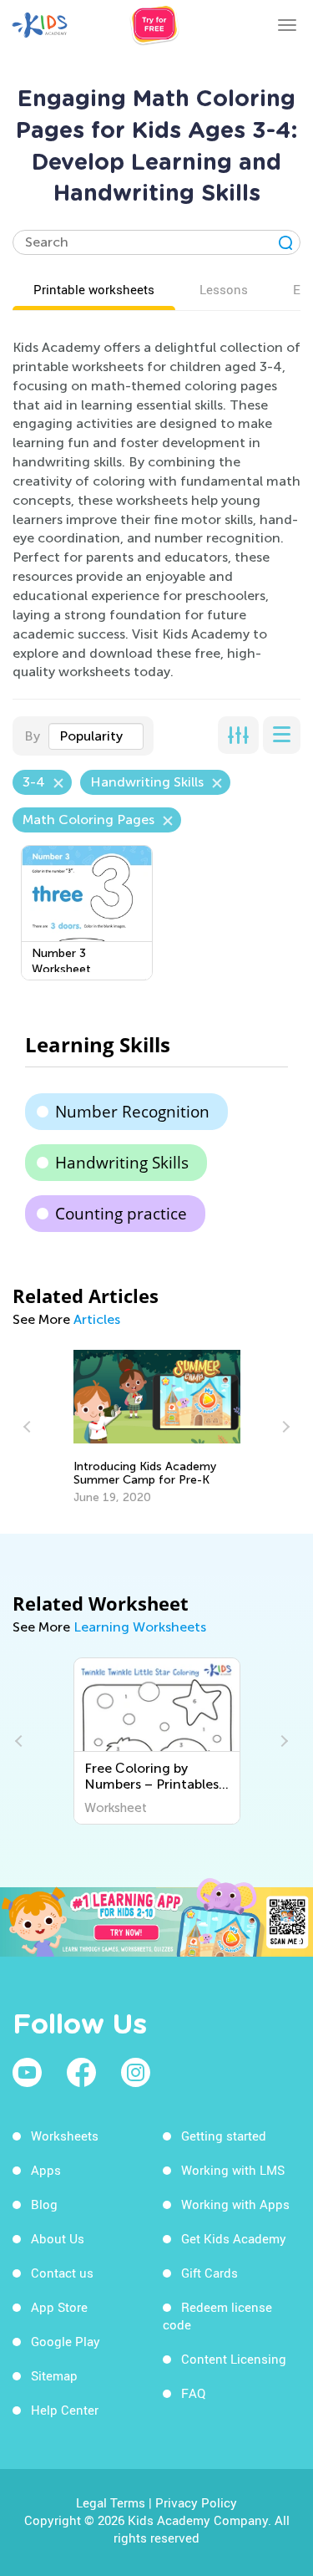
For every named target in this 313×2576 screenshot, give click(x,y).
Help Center (65, 2410)
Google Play (66, 2341)
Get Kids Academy (234, 2238)
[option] (157, 1428)
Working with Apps (235, 2204)
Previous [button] (29, 1427)
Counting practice (121, 1214)
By (32, 736)
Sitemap (54, 2375)
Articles (97, 1319)
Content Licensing (234, 2359)
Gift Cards (210, 2273)
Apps (46, 2170)
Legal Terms (111, 2502)
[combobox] (96, 736)
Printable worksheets (94, 289)
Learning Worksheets (140, 1627)
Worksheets (65, 2136)
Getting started (224, 2136)
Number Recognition (132, 1112)
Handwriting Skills (122, 1163)
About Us (58, 2238)
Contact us (62, 2273)
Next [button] (284, 1427)
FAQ (193, 2393)
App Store (59, 2307)
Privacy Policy (196, 2502)
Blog (44, 2204)
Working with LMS (233, 2170)
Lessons (224, 289)
